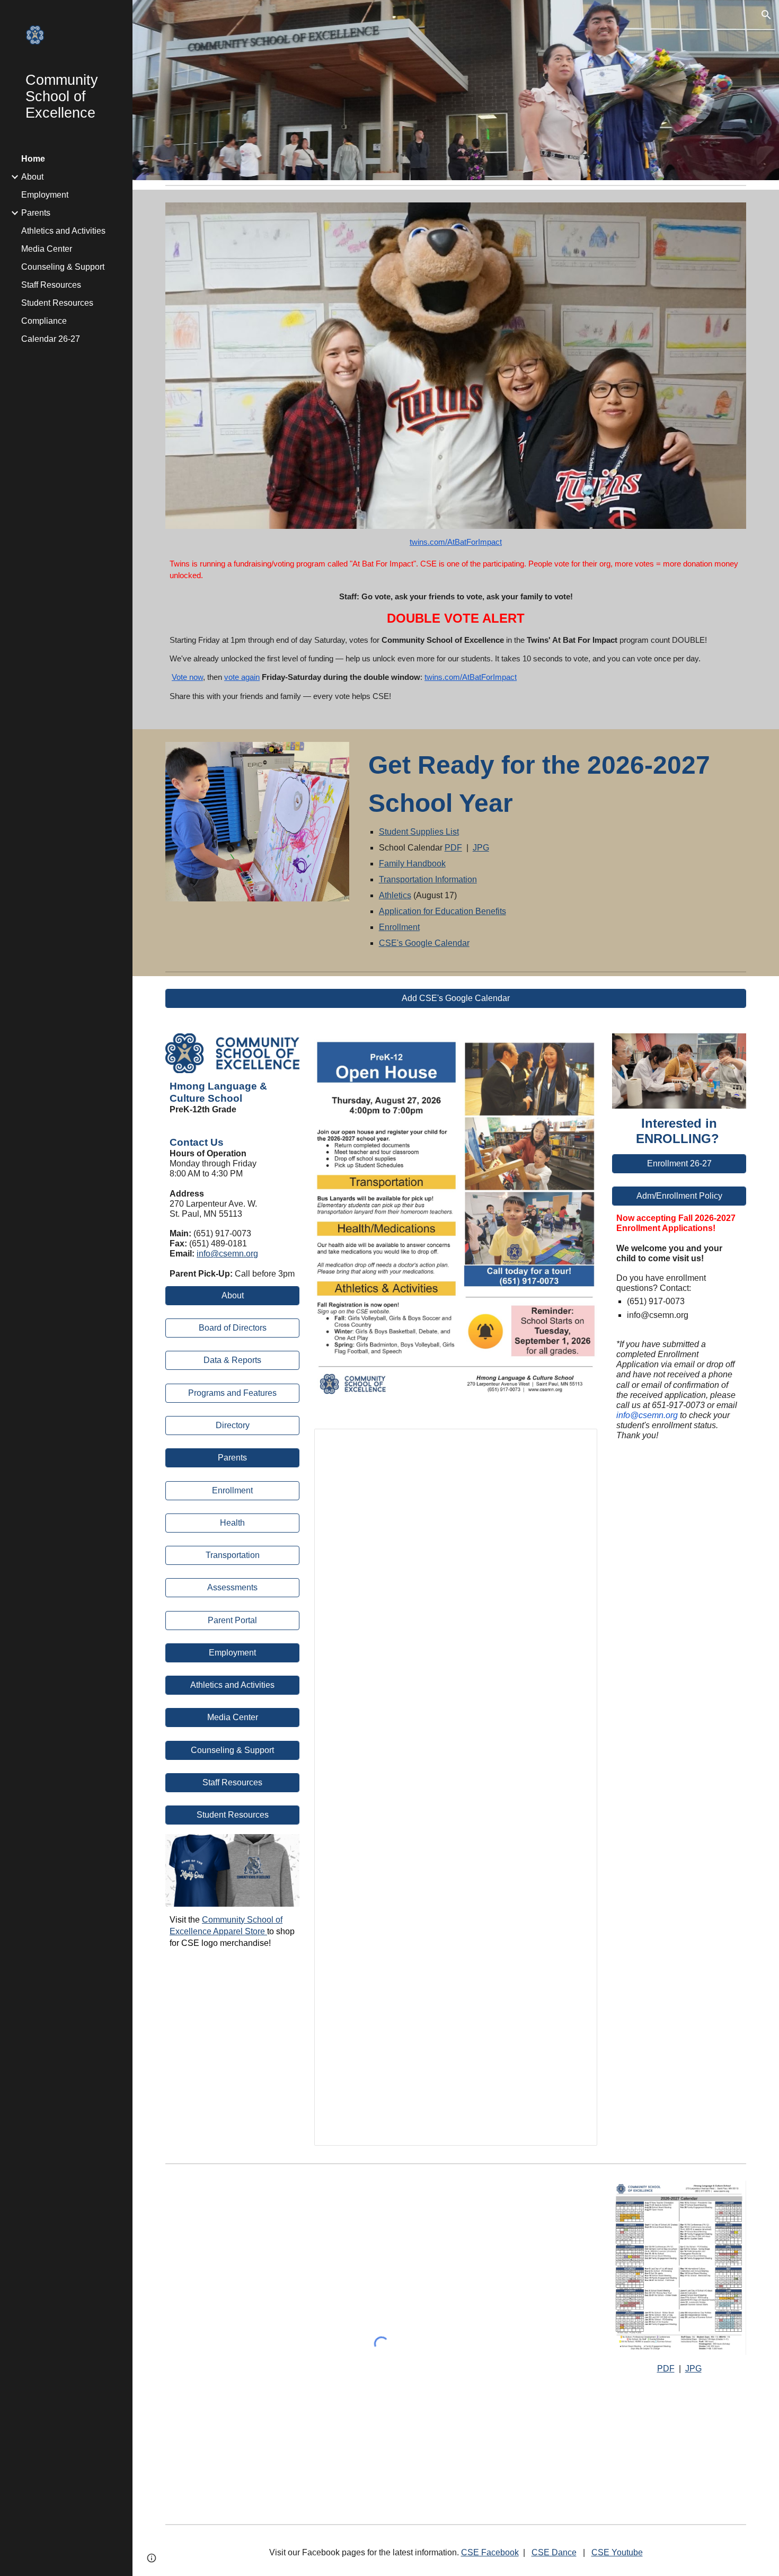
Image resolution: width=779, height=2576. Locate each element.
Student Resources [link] (57, 303)
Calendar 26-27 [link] (51, 339)
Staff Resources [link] (51, 285)
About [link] (32, 177)
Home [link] (33, 159)
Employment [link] (45, 195)
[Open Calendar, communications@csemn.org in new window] (577, 1442)
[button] (766, 15)
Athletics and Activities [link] (63, 231)
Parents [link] (36, 213)
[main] (456, 623)
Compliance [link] (44, 321)
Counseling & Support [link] (63, 267)
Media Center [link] (47, 249)
